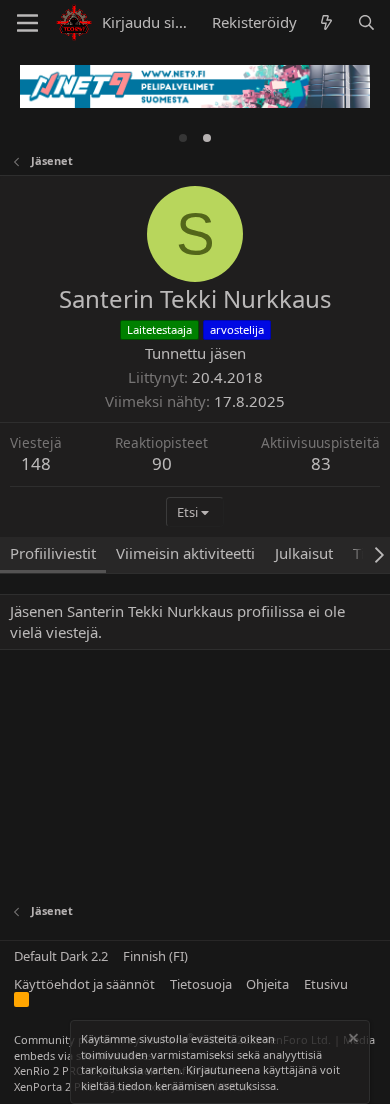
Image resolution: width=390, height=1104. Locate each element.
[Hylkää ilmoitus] (352, 1040)
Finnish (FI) (155, 956)
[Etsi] (366, 22)
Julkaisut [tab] (304, 553)
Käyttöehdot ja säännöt (84, 984)
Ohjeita (267, 984)
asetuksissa (247, 1085)
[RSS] (21, 1003)
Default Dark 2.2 (61, 956)
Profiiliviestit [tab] (53, 553)
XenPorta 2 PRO (55, 1086)
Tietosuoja (201, 984)
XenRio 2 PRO (49, 1070)
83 (321, 463)
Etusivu (326, 984)
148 (36, 463)
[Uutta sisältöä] (326, 22)
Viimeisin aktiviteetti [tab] (185, 553)
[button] (27, 23)
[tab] (183, 138)
